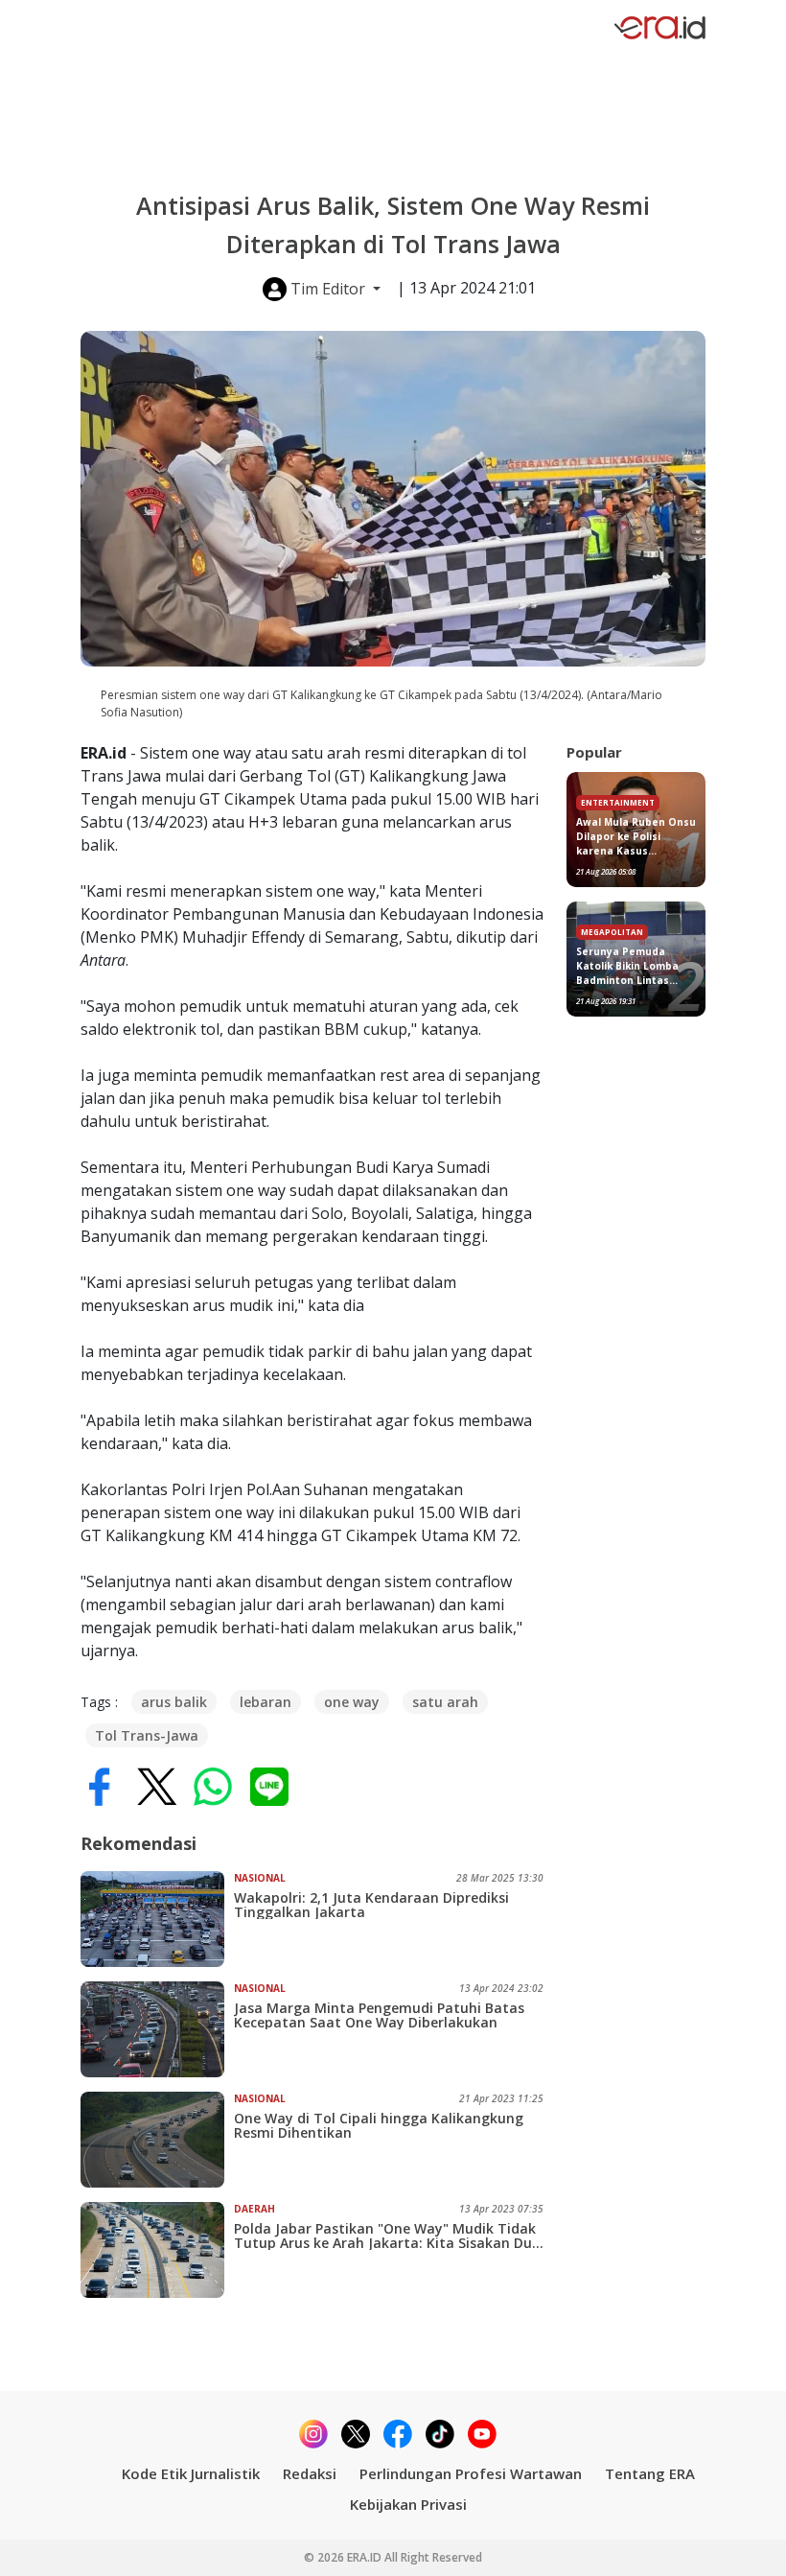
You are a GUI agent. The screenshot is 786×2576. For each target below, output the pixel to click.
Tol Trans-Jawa (147, 1735)
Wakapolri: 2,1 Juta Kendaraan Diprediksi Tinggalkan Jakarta (371, 1905)
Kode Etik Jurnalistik (191, 2473)
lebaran (266, 1702)
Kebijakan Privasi (408, 2504)
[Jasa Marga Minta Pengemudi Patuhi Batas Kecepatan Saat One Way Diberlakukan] (157, 2029)
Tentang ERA (650, 2473)
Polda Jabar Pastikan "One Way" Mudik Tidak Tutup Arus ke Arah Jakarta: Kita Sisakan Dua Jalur (387, 2236)
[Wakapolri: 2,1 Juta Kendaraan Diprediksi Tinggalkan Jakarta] (157, 1919)
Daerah (254, 2209)
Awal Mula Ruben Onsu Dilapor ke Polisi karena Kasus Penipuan (636, 837)
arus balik (174, 1702)
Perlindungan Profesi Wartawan (471, 2473)
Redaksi (310, 2473)
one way (352, 1702)
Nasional (260, 1878)
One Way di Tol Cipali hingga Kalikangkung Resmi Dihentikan (379, 2125)
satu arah (445, 1702)
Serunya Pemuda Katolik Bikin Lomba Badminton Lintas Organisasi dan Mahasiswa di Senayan (636, 966)
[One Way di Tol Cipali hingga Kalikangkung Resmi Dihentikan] (157, 2140)
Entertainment (618, 802)
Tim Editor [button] (328, 289)
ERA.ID (366, 2557)
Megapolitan (612, 932)
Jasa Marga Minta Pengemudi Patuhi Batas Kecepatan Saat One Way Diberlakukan (379, 2015)
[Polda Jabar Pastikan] (157, 2250)
